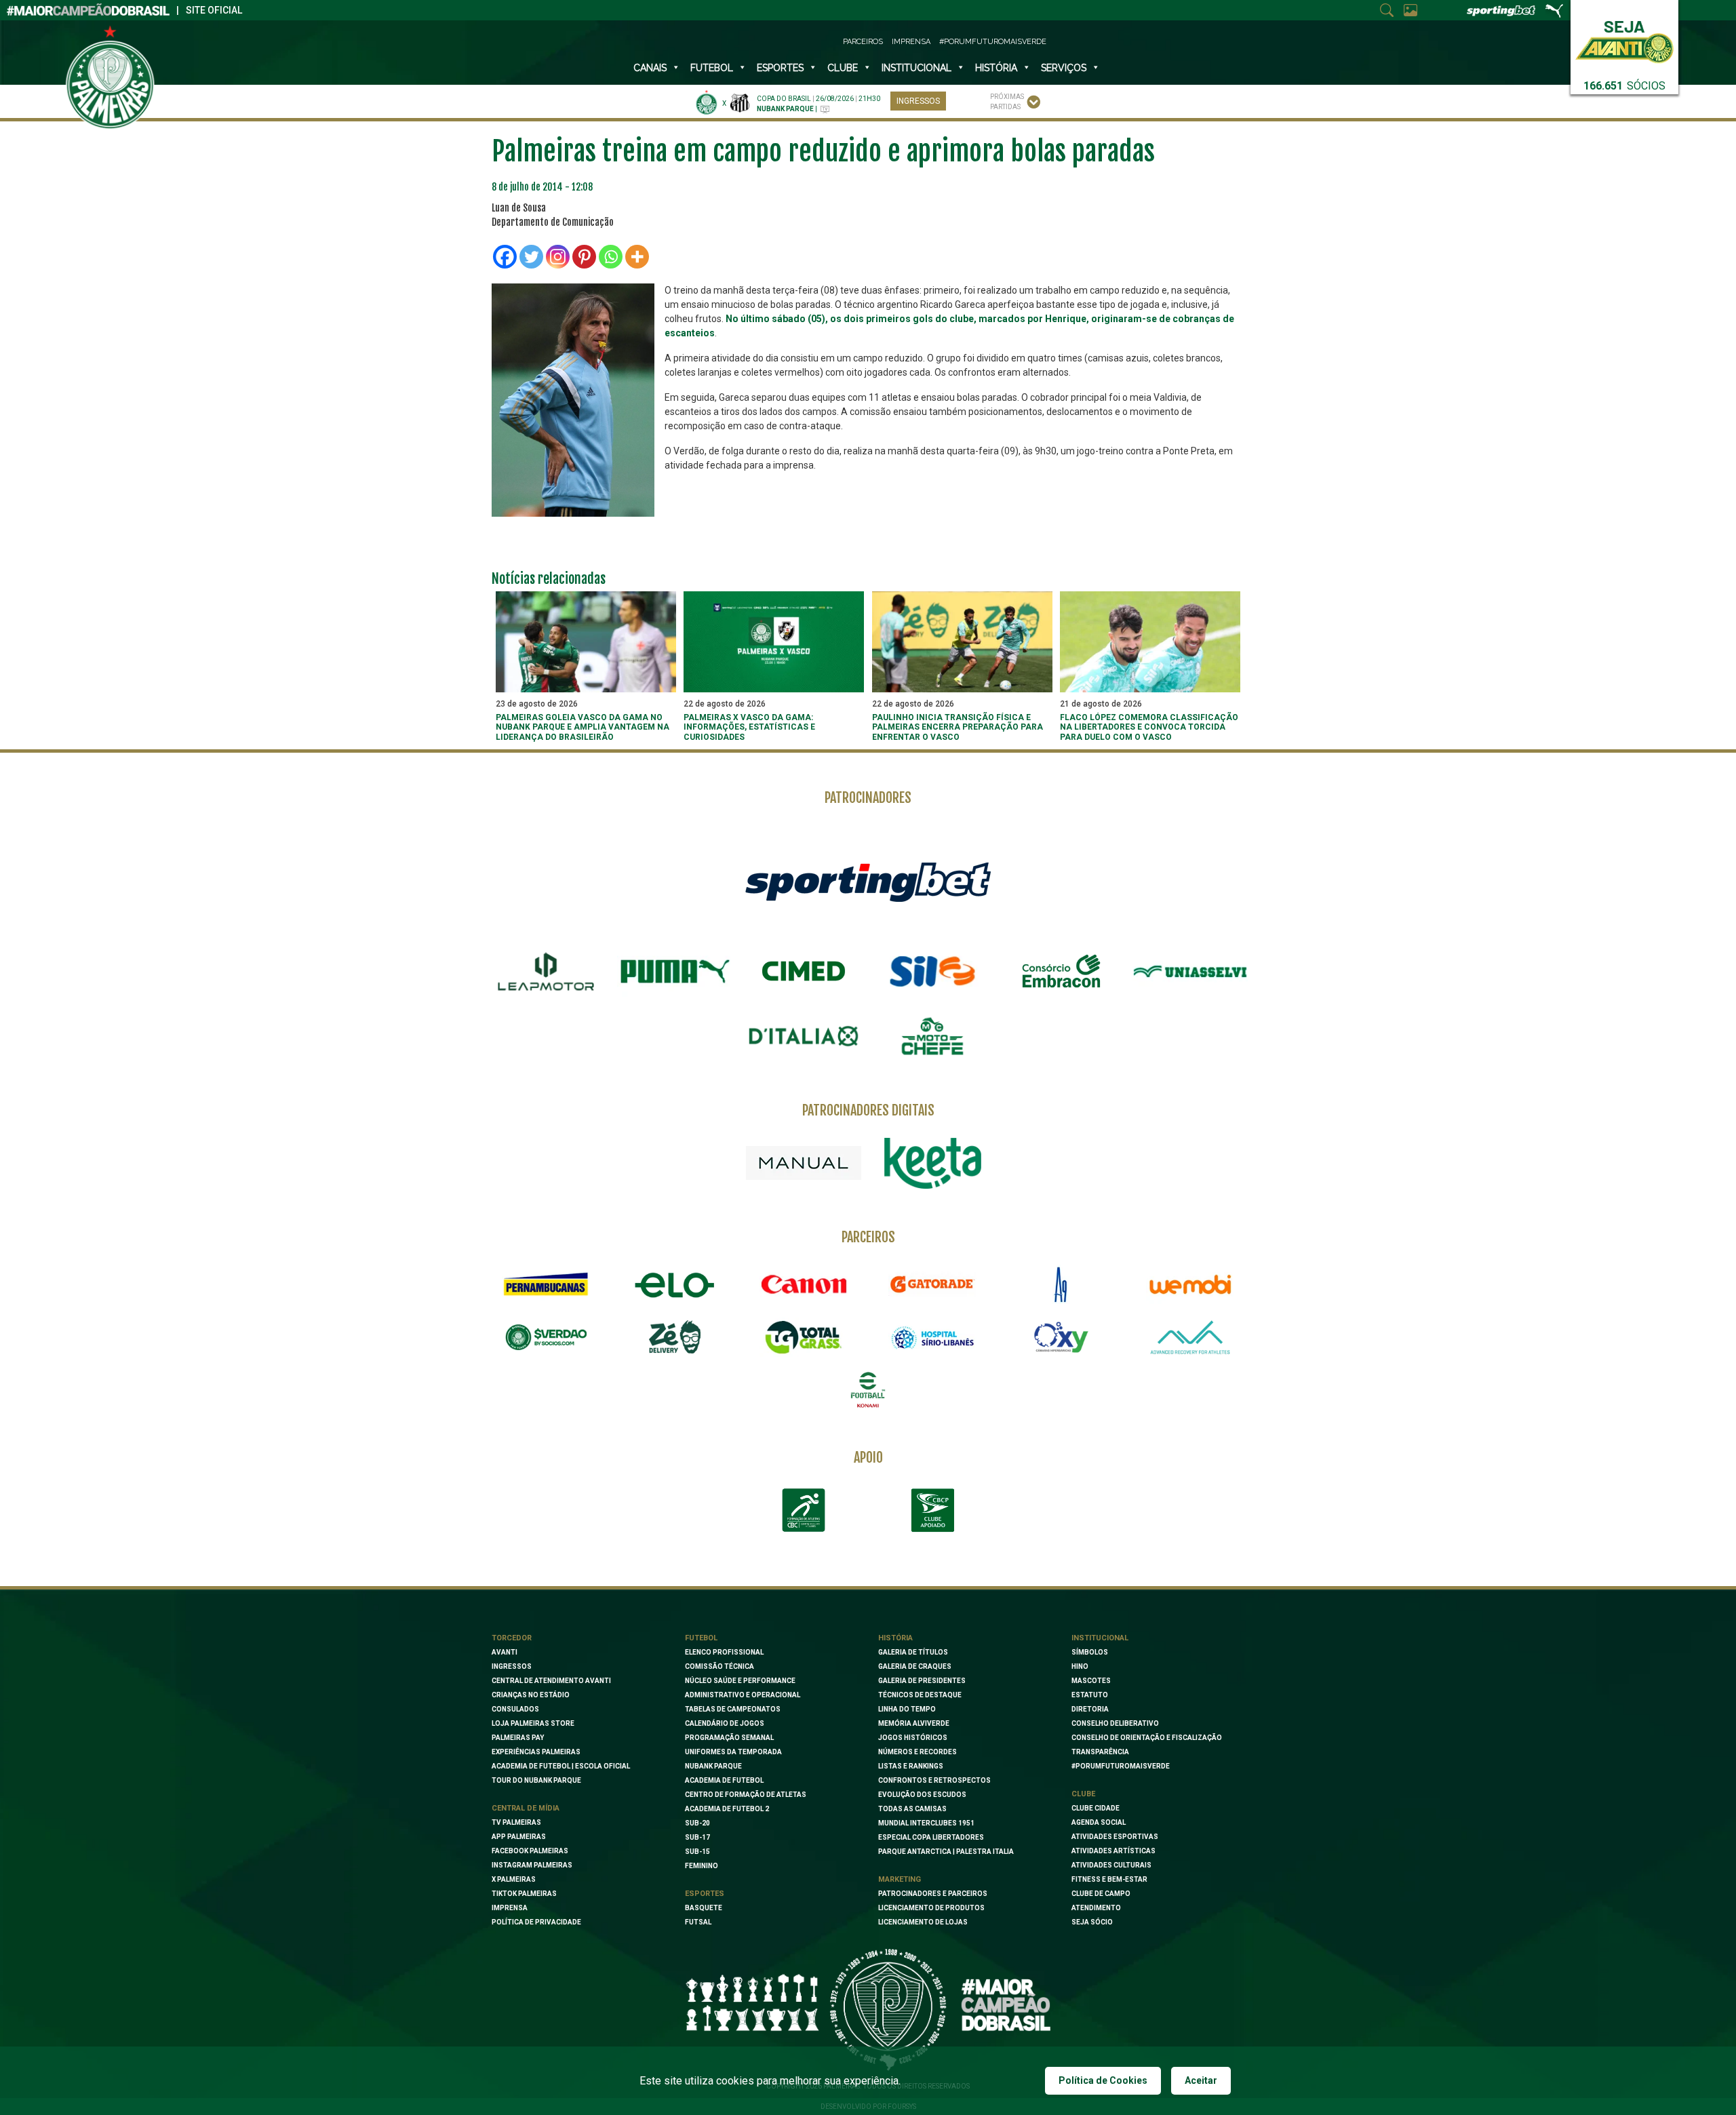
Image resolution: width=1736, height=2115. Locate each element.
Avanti (505, 1652)
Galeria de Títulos (913, 1652)
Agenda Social (1099, 1822)
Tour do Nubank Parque (536, 1780)
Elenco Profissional (724, 1652)
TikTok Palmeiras (524, 1894)
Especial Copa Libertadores (931, 1837)
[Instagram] (558, 257)
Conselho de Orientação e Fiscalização (1147, 1738)
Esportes (780, 68)
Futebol (712, 68)
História (996, 68)
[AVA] (1190, 1337)
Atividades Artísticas (1113, 1851)
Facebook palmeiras (530, 1851)
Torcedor (512, 1638)
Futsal (698, 1922)
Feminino (702, 1866)
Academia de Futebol (724, 1780)
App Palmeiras (519, 1837)
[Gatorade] (932, 1284)
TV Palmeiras (516, 1822)
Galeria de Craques (915, 1666)
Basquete (704, 1908)
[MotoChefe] (932, 1036)
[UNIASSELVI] (1190, 972)
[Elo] (675, 1284)
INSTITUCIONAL (916, 68)
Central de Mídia (526, 1808)
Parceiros (863, 42)
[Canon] (804, 1284)
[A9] (1061, 1284)
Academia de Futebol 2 (727, 1809)
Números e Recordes (918, 1752)
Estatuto (1090, 1695)
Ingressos (918, 101)
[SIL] (932, 972)
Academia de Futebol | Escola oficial (561, 1766)
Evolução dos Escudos (922, 1795)
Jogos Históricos (913, 1738)
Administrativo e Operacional (743, 1695)
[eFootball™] (868, 1390)
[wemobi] (1190, 1284)
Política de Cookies (1103, 2080)
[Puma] (675, 972)
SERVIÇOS (1064, 68)
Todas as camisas (912, 1809)
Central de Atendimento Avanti (551, 1681)
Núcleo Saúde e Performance (740, 1681)
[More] (637, 257)
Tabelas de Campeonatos (733, 1709)
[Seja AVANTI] (1624, 39)
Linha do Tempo (907, 1709)
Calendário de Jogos (725, 1723)
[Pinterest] (584, 257)
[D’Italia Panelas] (804, 1036)
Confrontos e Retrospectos (934, 1780)
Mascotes (1091, 1681)
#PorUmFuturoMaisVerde (993, 42)
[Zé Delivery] (675, 1337)
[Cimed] (804, 971)
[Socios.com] (546, 1337)
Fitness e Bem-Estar (1109, 1879)
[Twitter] (531, 257)
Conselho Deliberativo (1115, 1723)
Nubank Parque (713, 1766)
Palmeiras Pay (518, 1738)
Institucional (1100, 1638)
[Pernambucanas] (546, 1284)
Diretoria (1090, 1709)
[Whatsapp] (611, 257)
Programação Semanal (729, 1738)
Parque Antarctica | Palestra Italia (946, 1852)
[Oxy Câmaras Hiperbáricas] (1061, 1337)
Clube (843, 68)
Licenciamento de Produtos (931, 1908)
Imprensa (911, 42)
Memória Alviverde (914, 1723)
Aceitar (1201, 2080)
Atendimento (1096, 1908)
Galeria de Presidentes (922, 1681)
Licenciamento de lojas (923, 1922)
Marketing (900, 1879)
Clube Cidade (1096, 1808)
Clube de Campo (1101, 1894)
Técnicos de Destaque (920, 1695)
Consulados (515, 1709)
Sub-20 (697, 1823)
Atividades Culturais (1111, 1865)
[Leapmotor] (546, 972)
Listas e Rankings (911, 1766)
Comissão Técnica (719, 1666)
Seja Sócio (1092, 1922)
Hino (1080, 1666)
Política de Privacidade (536, 1922)
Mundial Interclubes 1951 (926, 1823)
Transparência (1100, 1752)
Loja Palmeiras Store (533, 1723)
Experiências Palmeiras (536, 1752)
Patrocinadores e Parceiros (933, 1894)
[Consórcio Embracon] (1061, 971)
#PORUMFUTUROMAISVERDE (1121, 1766)
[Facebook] (505, 257)
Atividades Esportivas (1115, 1837)
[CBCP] (932, 1510)
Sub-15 (697, 1852)
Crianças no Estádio (531, 1695)
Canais (650, 68)
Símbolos (1090, 1652)
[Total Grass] (804, 1337)
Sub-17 (697, 1837)
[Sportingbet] (868, 881)
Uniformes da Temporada (733, 1752)
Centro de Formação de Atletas (746, 1795)
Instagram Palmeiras (532, 1865)
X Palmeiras (514, 1879)
